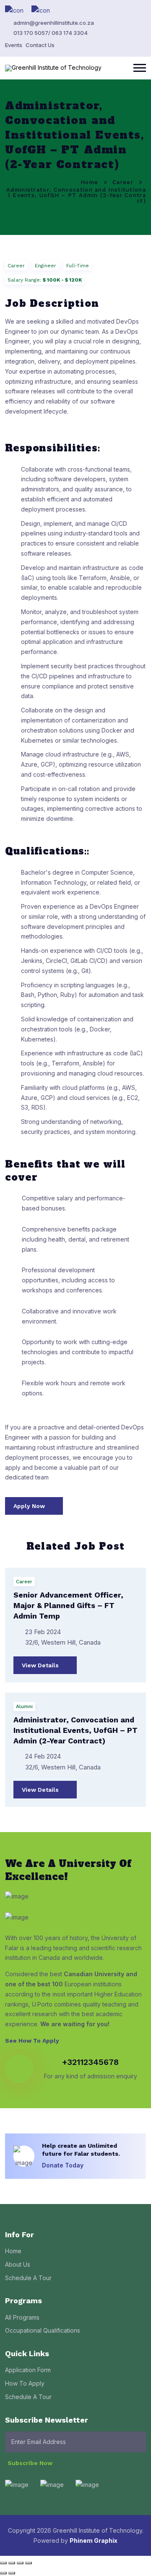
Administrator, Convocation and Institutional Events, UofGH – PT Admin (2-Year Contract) (75, 1730)
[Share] (20, 2563)
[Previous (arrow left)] (3, 2573)
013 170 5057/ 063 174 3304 (51, 33)
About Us (18, 2264)
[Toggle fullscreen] (12, 2563)
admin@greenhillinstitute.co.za (54, 23)
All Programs (22, 2317)
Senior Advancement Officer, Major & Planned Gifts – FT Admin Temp (68, 1605)
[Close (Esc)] (29, 2563)
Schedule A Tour (28, 2278)
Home (89, 182)
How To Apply (25, 2383)
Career (123, 182)
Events (14, 45)
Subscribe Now (31, 2463)
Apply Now (30, 1506)
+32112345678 (90, 2062)
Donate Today (64, 2165)
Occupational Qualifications (43, 2330)
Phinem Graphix (94, 2540)
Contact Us (40, 45)
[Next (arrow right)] (12, 2573)
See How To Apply (33, 2041)
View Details (41, 1665)
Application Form (28, 2370)
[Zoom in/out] (3, 2563)
